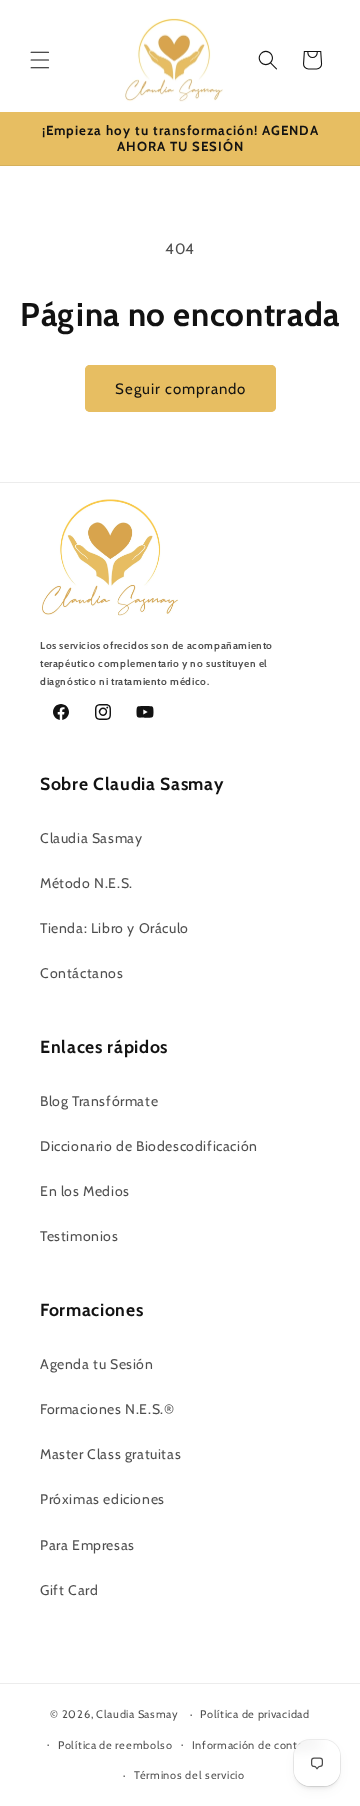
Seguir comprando (180, 389)
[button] (40, 60)
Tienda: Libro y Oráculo (114, 928)
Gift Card (69, 1590)
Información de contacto (256, 1745)
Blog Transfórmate (99, 1101)
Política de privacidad (254, 1714)
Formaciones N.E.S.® (107, 1409)
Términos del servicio (189, 1775)
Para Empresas (87, 1545)
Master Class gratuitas (110, 1454)
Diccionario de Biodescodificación (149, 1146)
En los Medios (85, 1191)
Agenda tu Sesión (97, 1364)
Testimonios (79, 1236)
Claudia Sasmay (91, 838)
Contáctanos (82, 973)
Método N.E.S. (86, 883)
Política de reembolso (115, 1745)
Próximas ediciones (102, 1499)
